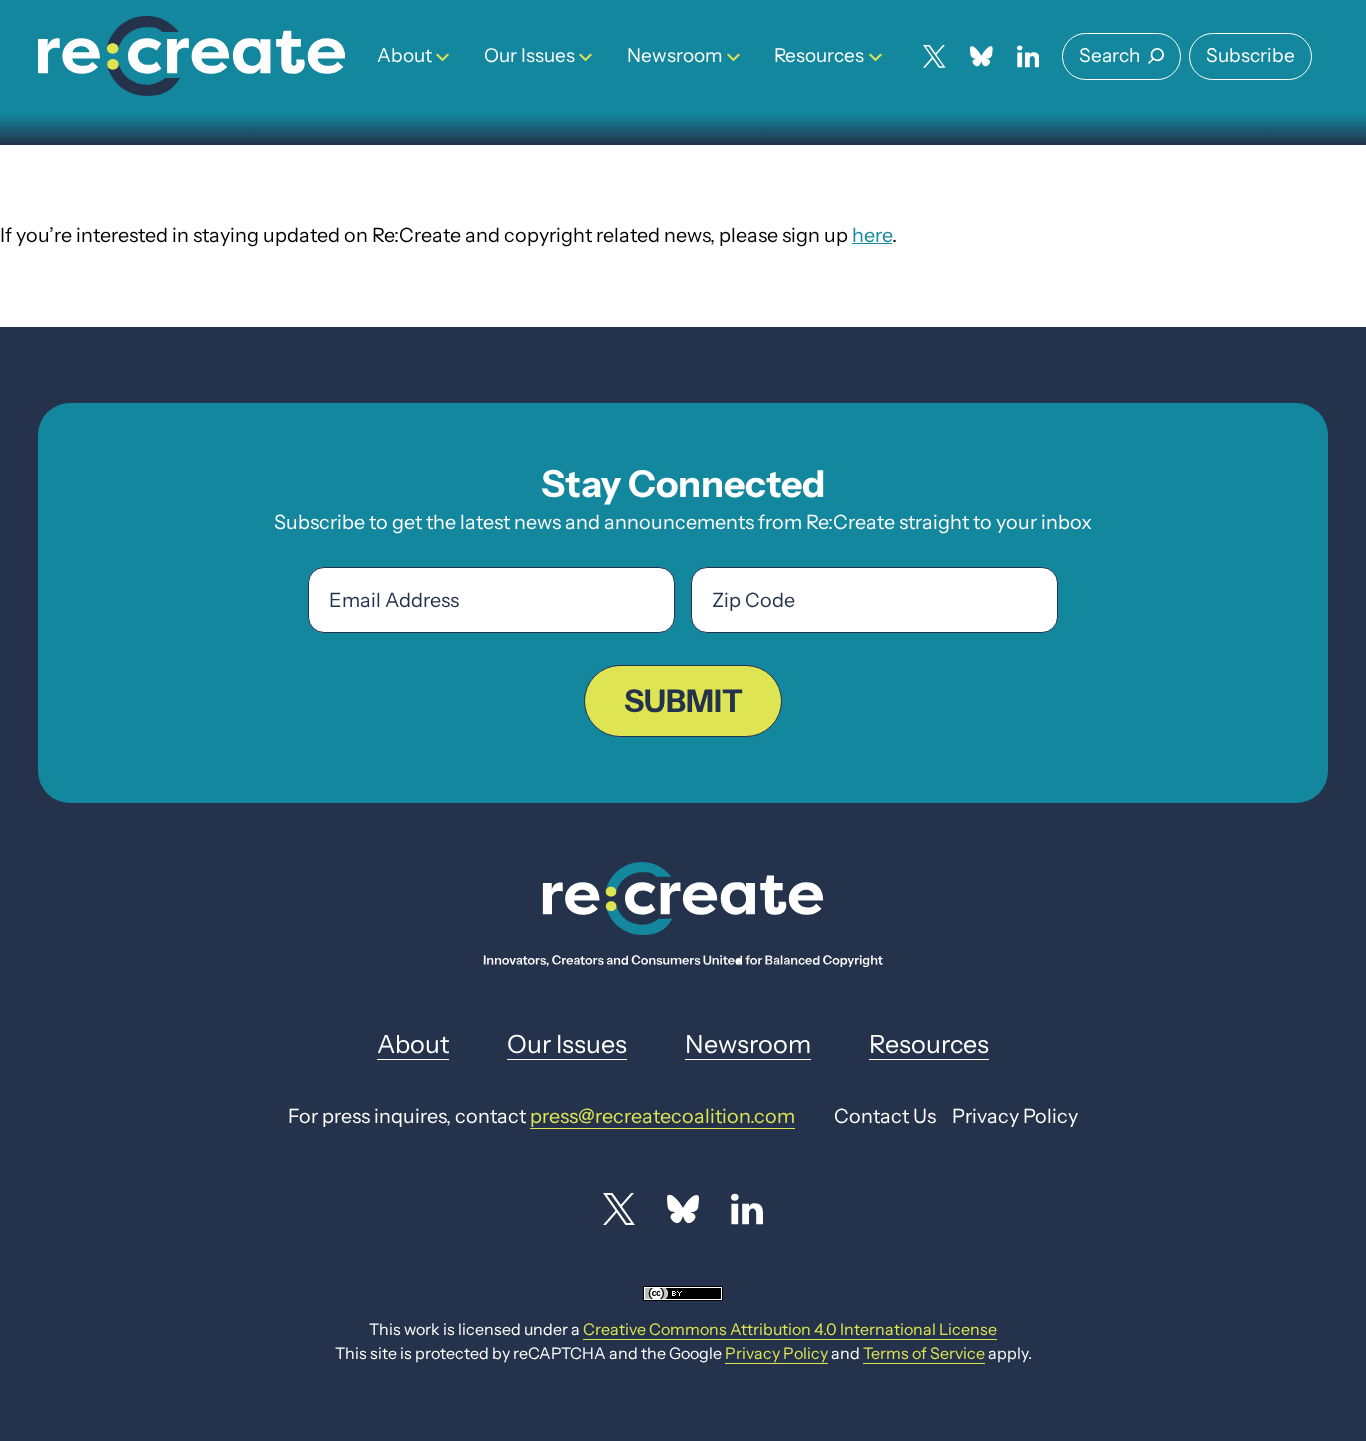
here (872, 235)
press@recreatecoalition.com (662, 1116)
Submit (683, 701)
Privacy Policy (776, 1353)
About (404, 55)
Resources (819, 55)
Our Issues (529, 55)
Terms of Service (924, 1353)
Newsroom (675, 55)
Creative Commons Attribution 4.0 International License (790, 1329)
